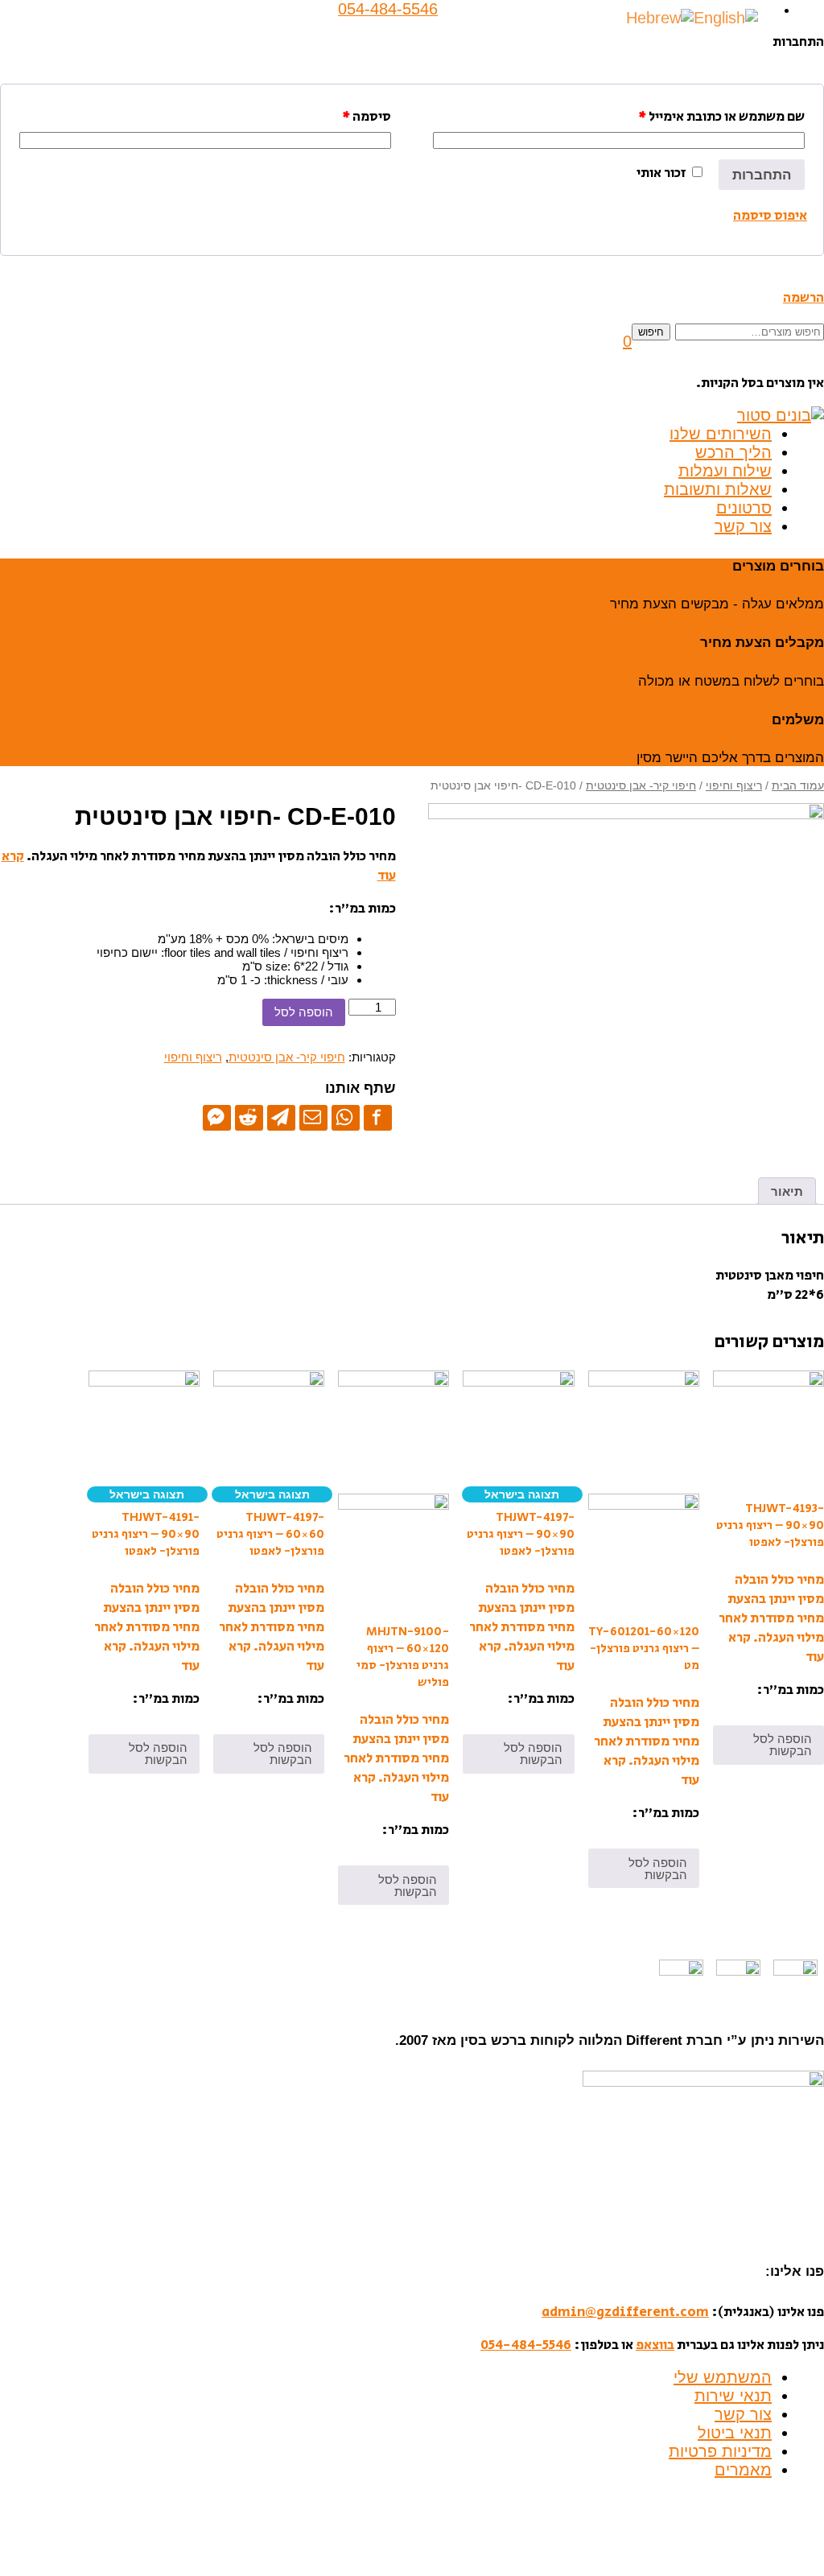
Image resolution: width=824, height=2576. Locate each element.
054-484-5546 (526, 2345)
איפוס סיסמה (770, 216)
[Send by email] (313, 1117)
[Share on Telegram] (281, 1117)
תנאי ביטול (735, 2433)
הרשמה (803, 298)
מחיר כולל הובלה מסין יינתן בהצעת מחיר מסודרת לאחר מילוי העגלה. (771, 1609)
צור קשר (743, 526)
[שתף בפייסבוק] (378, 1117)
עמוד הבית (798, 786)
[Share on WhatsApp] (346, 1117)
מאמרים (743, 2470)
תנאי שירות (733, 2396)
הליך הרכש (733, 452)
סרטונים (744, 508)
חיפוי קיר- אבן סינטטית (641, 786)
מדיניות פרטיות (720, 2451)
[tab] (787, 1191)
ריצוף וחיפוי (734, 786)
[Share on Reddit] (249, 1117)
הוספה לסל (304, 1012)
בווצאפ (655, 2345)
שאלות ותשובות (718, 489)
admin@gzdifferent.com (625, 2312)
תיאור (787, 1191)
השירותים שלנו (721, 434)
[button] (627, 341)
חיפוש (651, 332)
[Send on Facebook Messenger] (217, 1117)
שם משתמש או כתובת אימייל (721, 117)
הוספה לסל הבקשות (783, 1745)
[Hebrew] (660, 17)
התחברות (762, 175)
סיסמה (367, 117)
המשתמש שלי (723, 2377)
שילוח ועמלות (725, 471)
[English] (726, 17)
